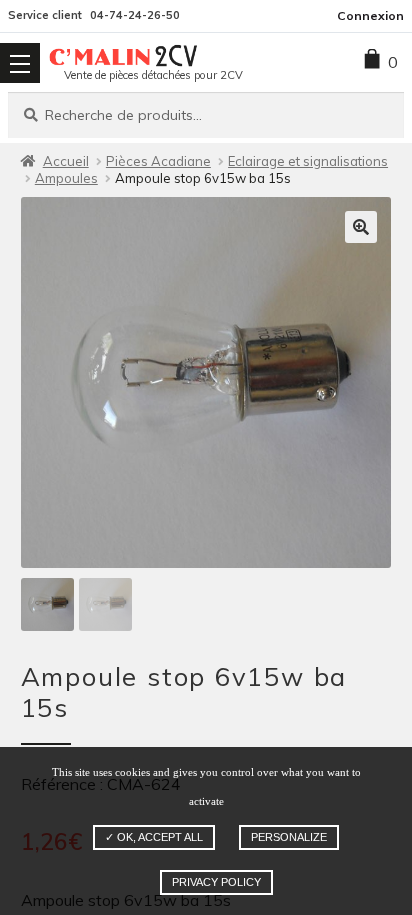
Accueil (66, 161)
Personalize (289, 837)
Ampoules (66, 178)
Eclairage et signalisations (308, 161)
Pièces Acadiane (158, 161)
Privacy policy (216, 882)
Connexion (370, 15)
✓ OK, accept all (154, 837)
